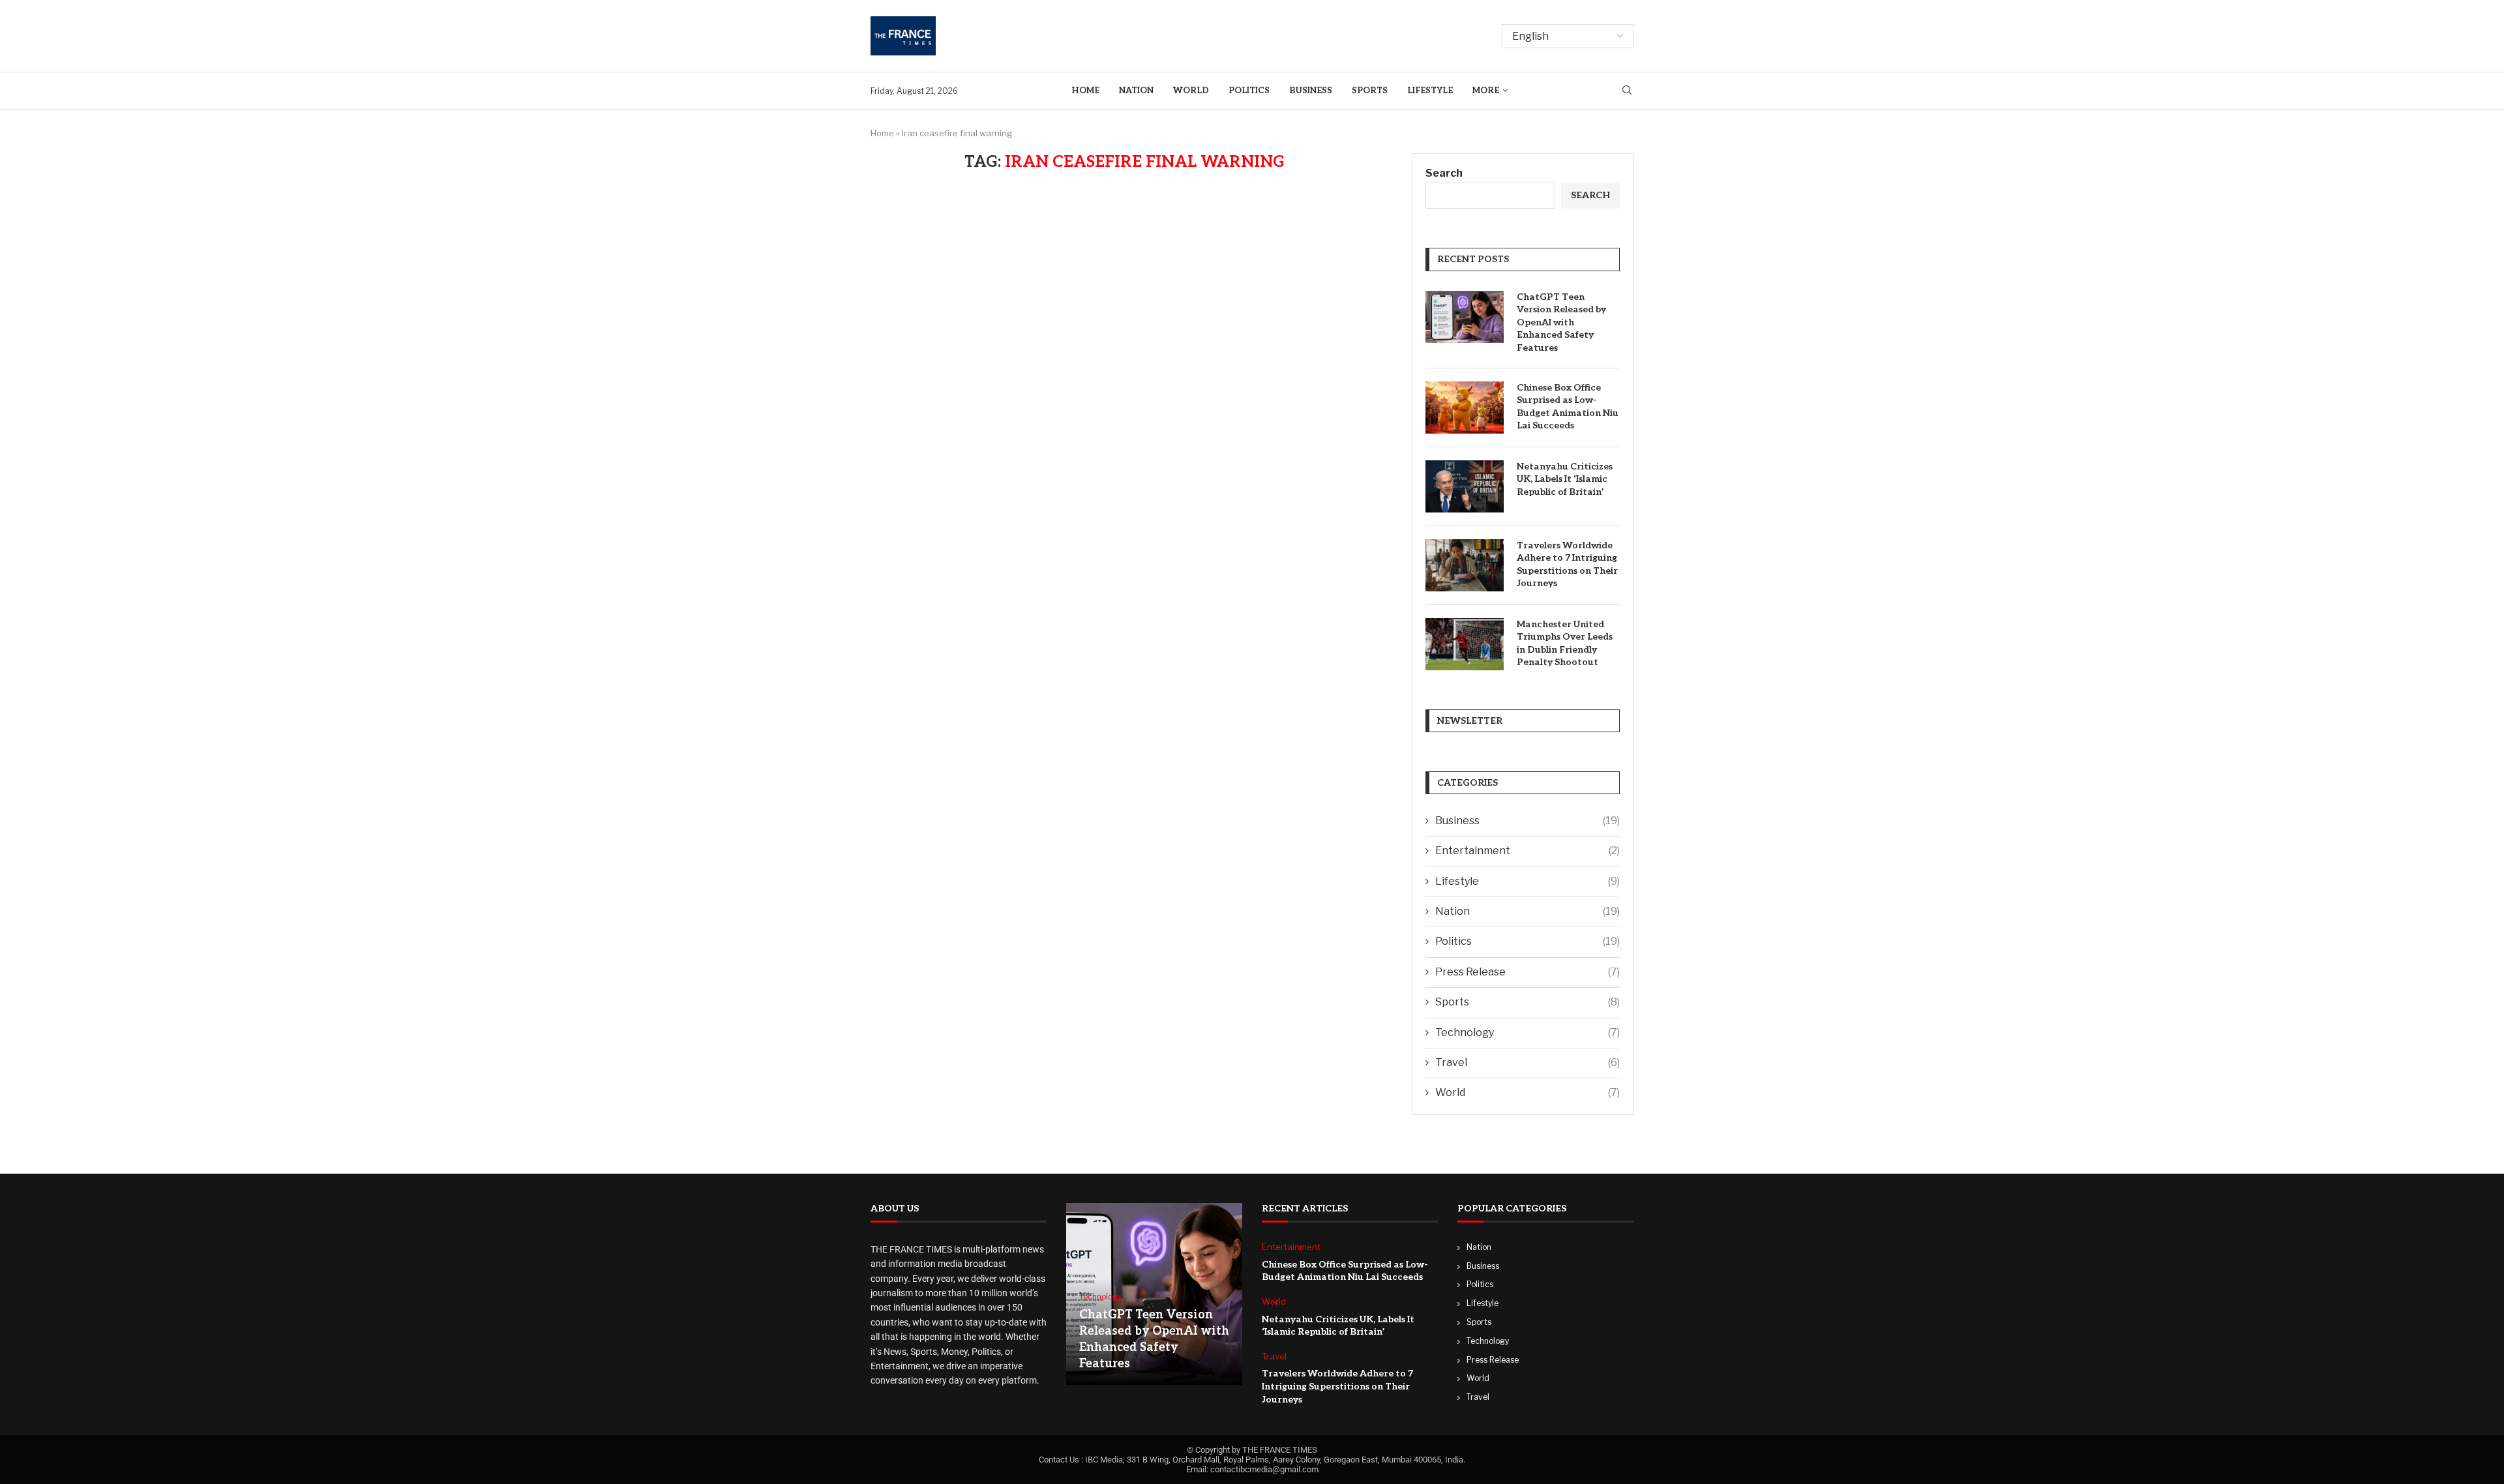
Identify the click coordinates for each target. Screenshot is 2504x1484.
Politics (1249, 91)
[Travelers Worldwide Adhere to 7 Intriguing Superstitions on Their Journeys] (1465, 565)
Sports (1370, 91)
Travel (1528, 1062)
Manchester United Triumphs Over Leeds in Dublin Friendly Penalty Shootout (1565, 644)
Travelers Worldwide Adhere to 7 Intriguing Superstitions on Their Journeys (1567, 565)
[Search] (1627, 91)
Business (1311, 91)
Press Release (1528, 972)
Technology (1528, 1032)
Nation (1136, 91)
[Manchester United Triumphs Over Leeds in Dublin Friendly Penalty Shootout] (1465, 644)
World (1191, 91)
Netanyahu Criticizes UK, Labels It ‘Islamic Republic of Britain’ (1565, 479)
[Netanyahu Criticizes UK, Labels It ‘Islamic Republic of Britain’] (1465, 486)
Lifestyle (1430, 91)
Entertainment (1528, 851)
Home (1085, 91)
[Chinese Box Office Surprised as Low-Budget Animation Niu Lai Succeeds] (1465, 408)
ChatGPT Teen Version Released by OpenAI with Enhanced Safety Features (1561, 322)
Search (1444, 173)
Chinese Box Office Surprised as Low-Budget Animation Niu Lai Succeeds (1568, 407)
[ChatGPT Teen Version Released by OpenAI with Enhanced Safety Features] (1465, 317)
